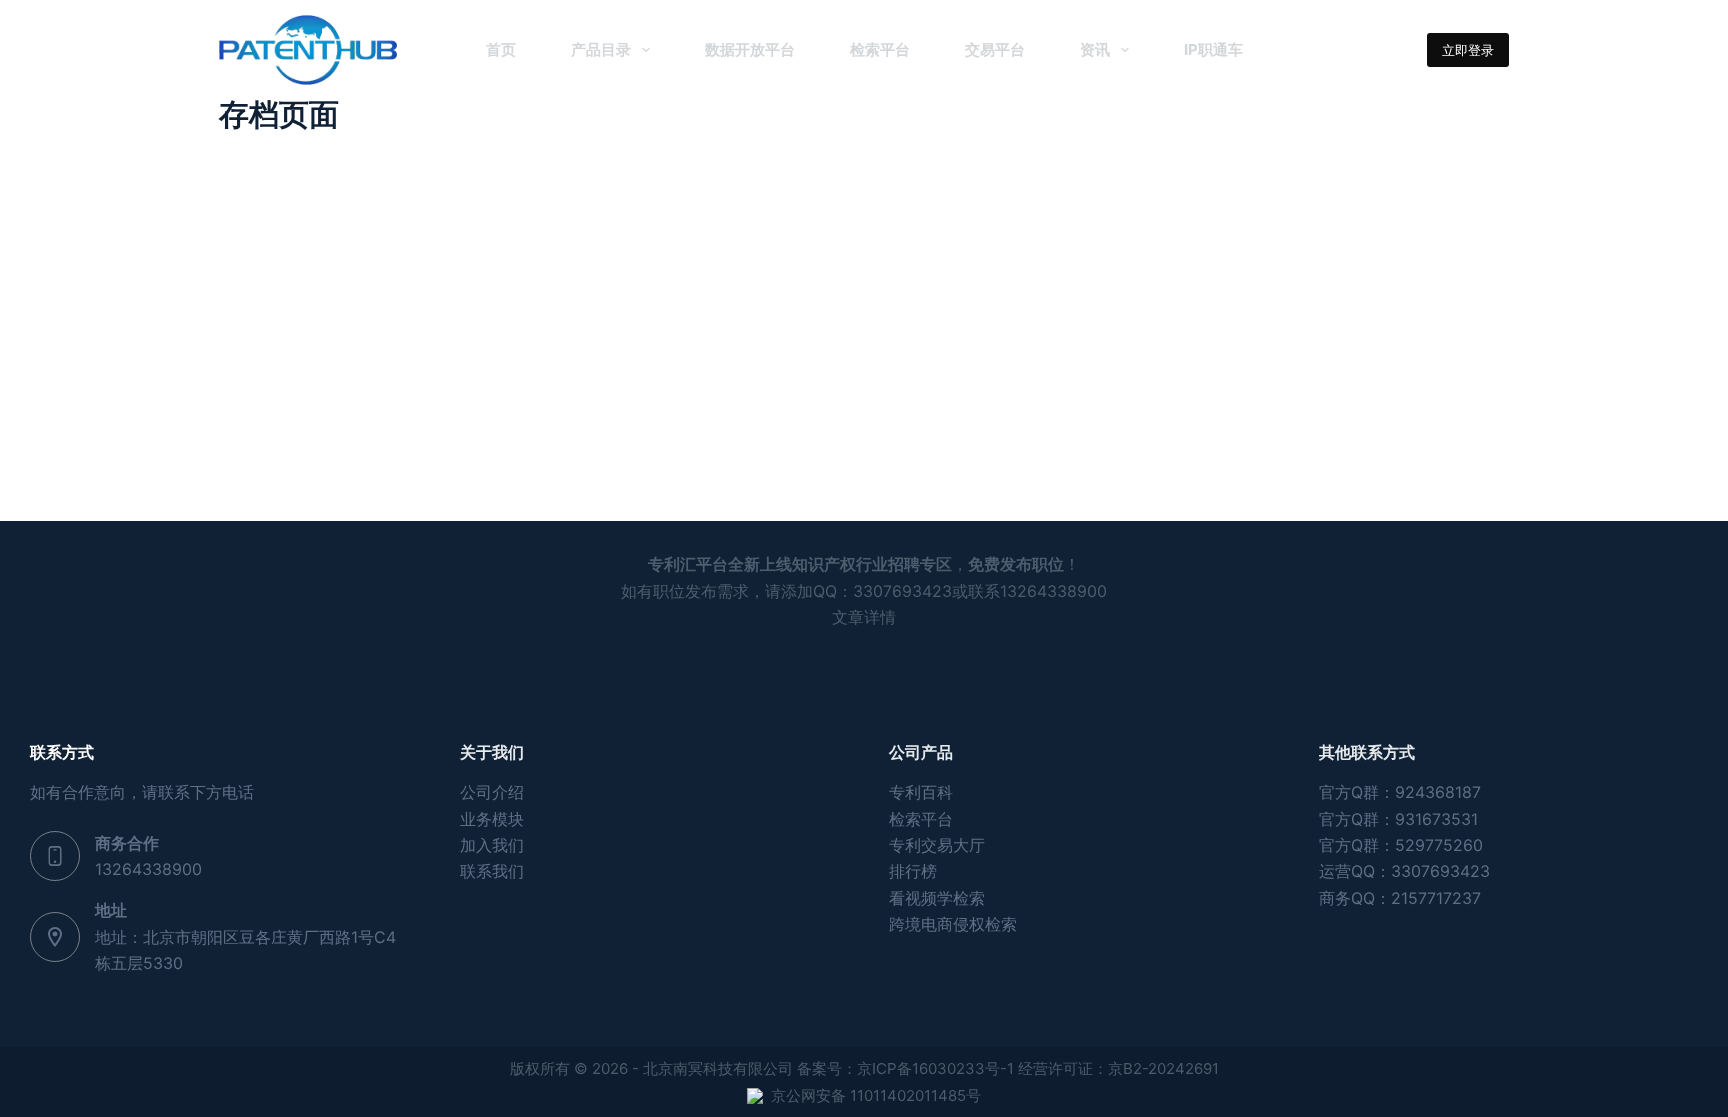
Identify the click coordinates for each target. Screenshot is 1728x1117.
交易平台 (995, 49)
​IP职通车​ (1213, 49)
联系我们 (492, 871)
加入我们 (492, 845)
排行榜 (913, 871)
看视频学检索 (937, 898)
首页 (501, 49)
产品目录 (601, 49)
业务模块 (492, 819)
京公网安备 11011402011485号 (876, 1095)
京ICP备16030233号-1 (935, 1068)
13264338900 (148, 869)
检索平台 (880, 49)
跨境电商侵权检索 (953, 924)
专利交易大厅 (937, 845)
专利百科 (921, 792)
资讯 (1095, 49)
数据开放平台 (750, 49)
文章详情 (864, 617)
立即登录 (1468, 50)
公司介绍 (492, 792)
